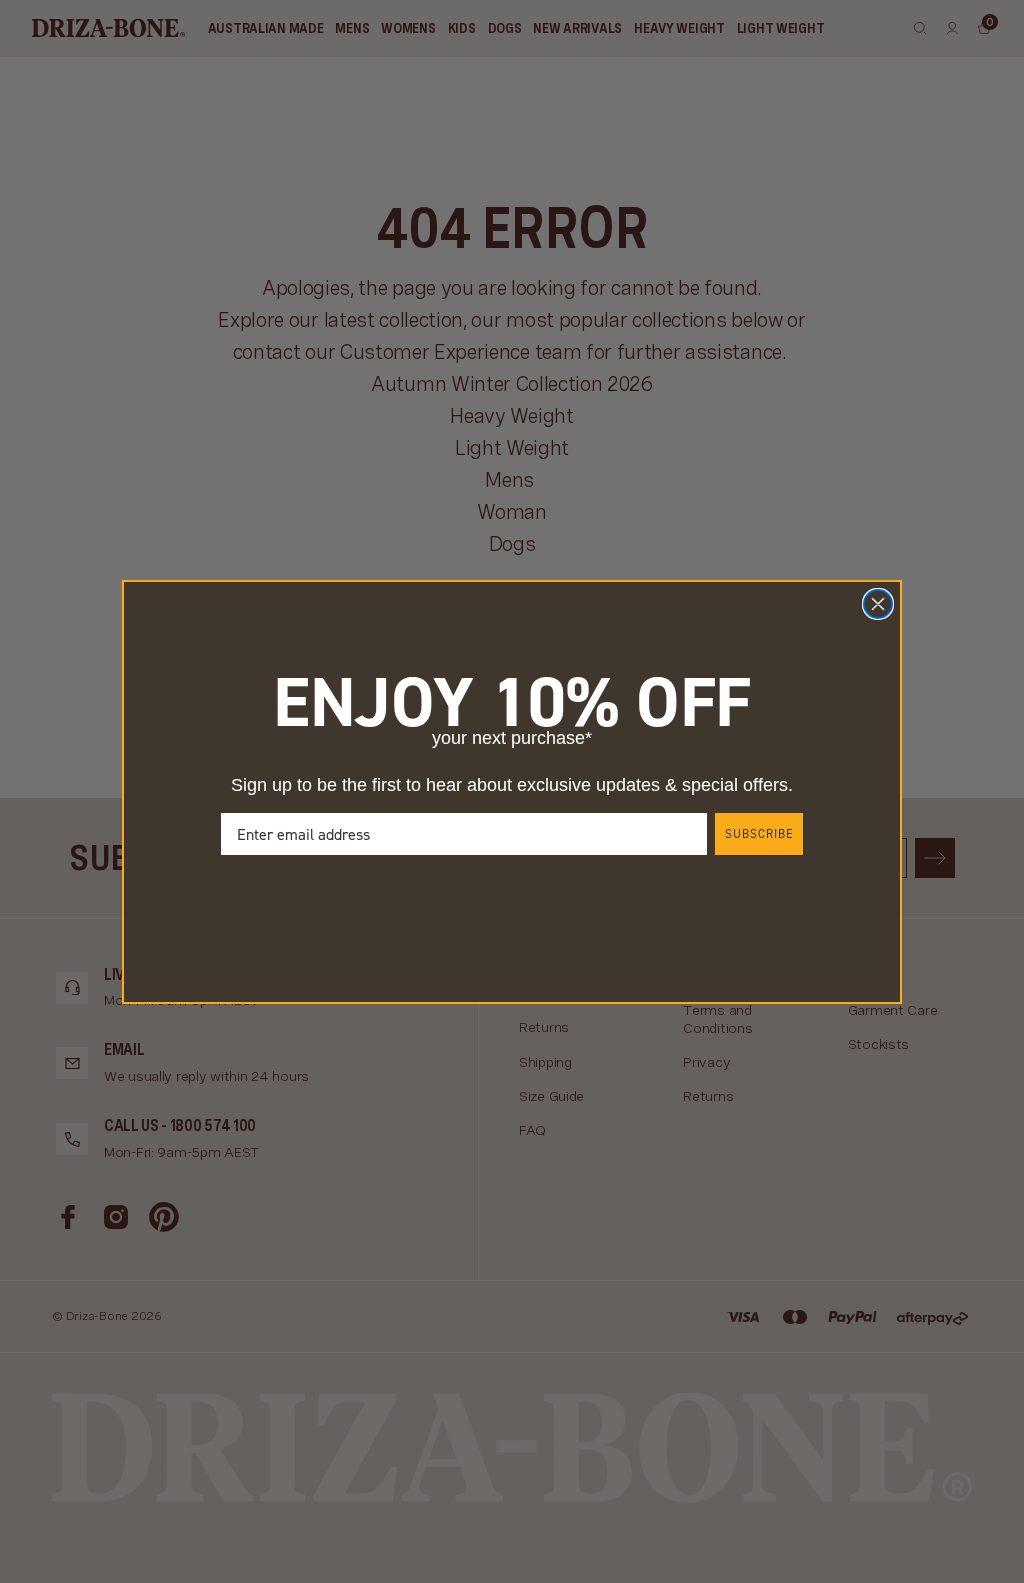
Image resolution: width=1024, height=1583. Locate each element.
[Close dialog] (878, 604)
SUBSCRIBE (759, 834)
